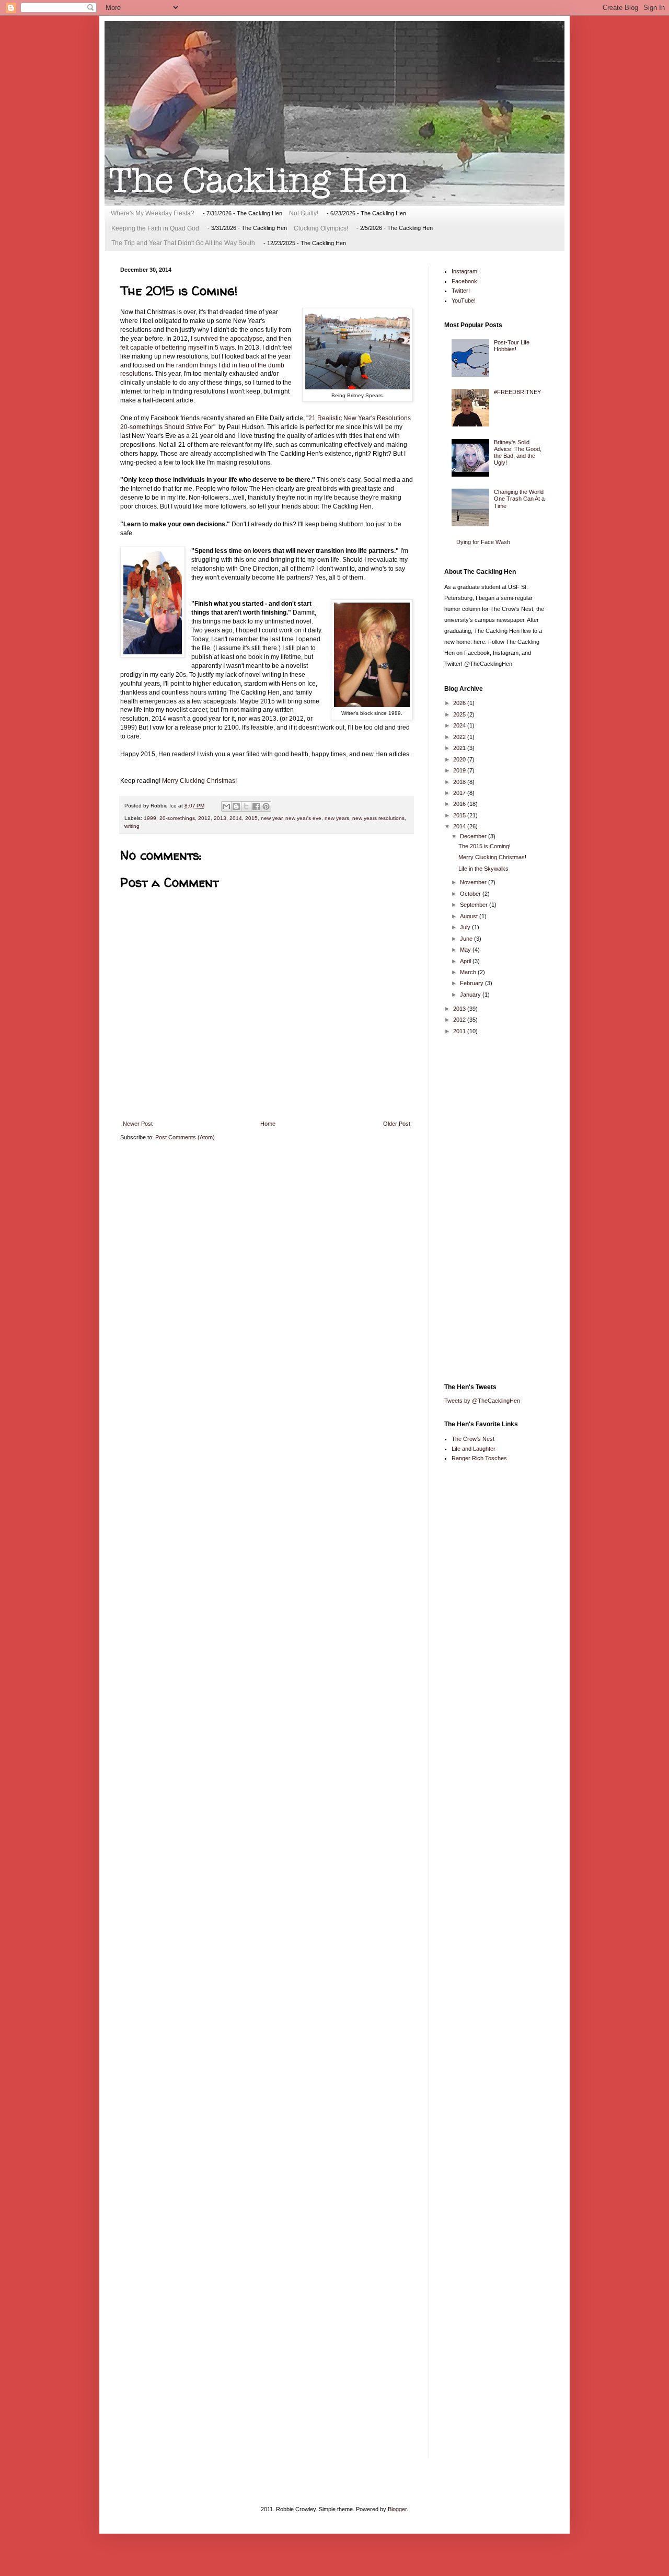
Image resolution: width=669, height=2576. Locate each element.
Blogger (397, 2509)
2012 (204, 818)
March (469, 972)
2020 (460, 759)
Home (268, 1124)
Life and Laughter (474, 1449)
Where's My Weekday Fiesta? (153, 213)
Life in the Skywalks (483, 869)
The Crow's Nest (473, 1439)
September (475, 905)
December (474, 836)
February (472, 983)
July (466, 927)
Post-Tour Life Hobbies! (512, 346)
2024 (460, 725)
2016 (460, 804)
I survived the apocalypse (227, 339)
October (471, 894)
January (471, 995)
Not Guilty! (304, 213)
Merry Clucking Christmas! (199, 781)
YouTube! (464, 301)
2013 (220, 818)
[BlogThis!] (236, 806)
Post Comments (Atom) (185, 1137)
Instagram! (465, 271)
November (474, 882)
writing (132, 826)
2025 (460, 714)
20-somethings (177, 818)
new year (272, 818)
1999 (150, 818)
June (467, 939)
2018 (460, 782)
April (466, 961)
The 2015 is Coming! (485, 846)
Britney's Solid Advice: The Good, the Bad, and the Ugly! (518, 453)
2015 (251, 818)
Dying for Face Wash (483, 542)
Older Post (397, 1124)
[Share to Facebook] (256, 806)
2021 (460, 748)
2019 (460, 770)
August (470, 916)
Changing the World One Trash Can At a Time (519, 499)
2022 (460, 737)
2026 (460, 703)
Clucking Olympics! (321, 228)
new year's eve (303, 818)
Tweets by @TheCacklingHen (482, 1401)
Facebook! (465, 281)
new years (337, 818)
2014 (236, 818)
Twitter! (461, 291)
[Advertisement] (486, 1209)
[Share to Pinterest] (266, 806)
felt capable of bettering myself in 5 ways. (178, 348)
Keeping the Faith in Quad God (155, 228)
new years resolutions (378, 818)
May (466, 950)
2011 (460, 1031)
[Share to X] (246, 806)
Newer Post (138, 1124)
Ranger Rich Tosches (479, 1458)
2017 (460, 793)
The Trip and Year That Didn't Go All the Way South (183, 243)
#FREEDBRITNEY (517, 392)
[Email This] (226, 806)
